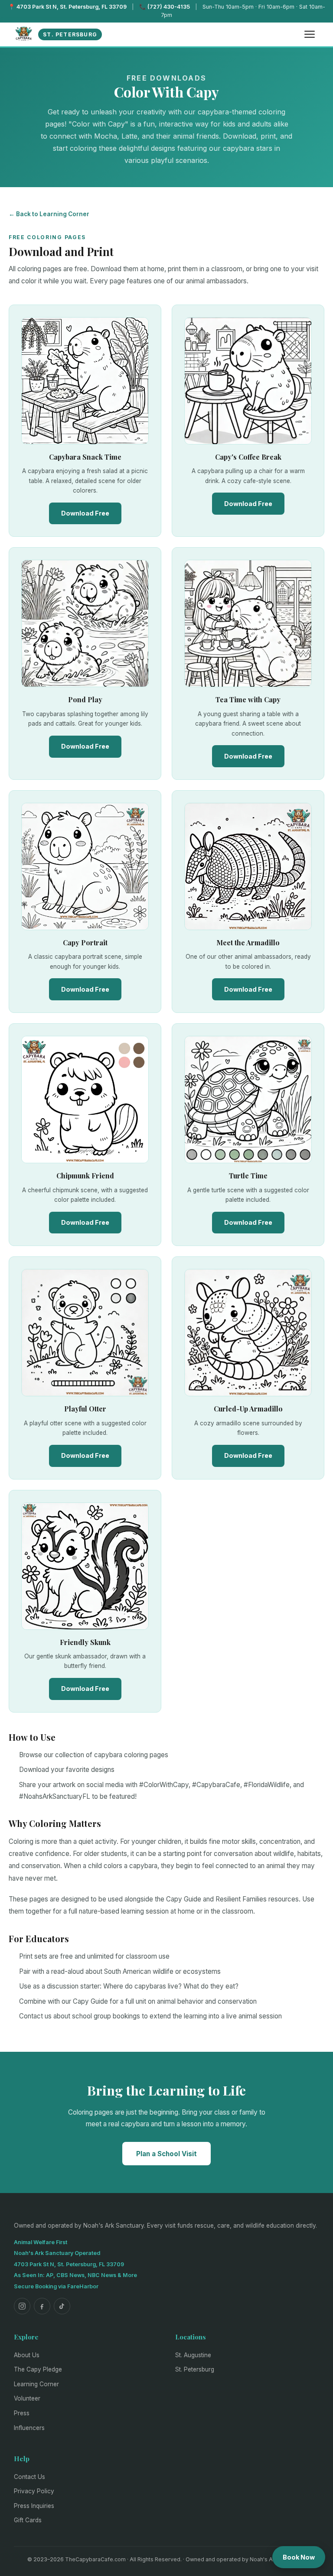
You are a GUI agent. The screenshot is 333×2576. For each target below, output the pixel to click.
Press (22, 2413)
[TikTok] (62, 2306)
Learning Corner (36, 2384)
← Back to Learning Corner (49, 214)
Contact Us (29, 2477)
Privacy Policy (34, 2491)
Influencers (29, 2428)
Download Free (85, 513)
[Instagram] (22, 2306)
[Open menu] (310, 34)
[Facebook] (42, 2306)
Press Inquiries (34, 2506)
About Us (27, 2355)
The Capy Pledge (38, 2369)
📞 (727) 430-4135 (165, 7)
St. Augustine (193, 2355)
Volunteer (27, 2398)
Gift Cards (28, 2520)
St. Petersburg (195, 2369)
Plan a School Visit (166, 2154)
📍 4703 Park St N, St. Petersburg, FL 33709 (67, 7)
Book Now (299, 2557)
